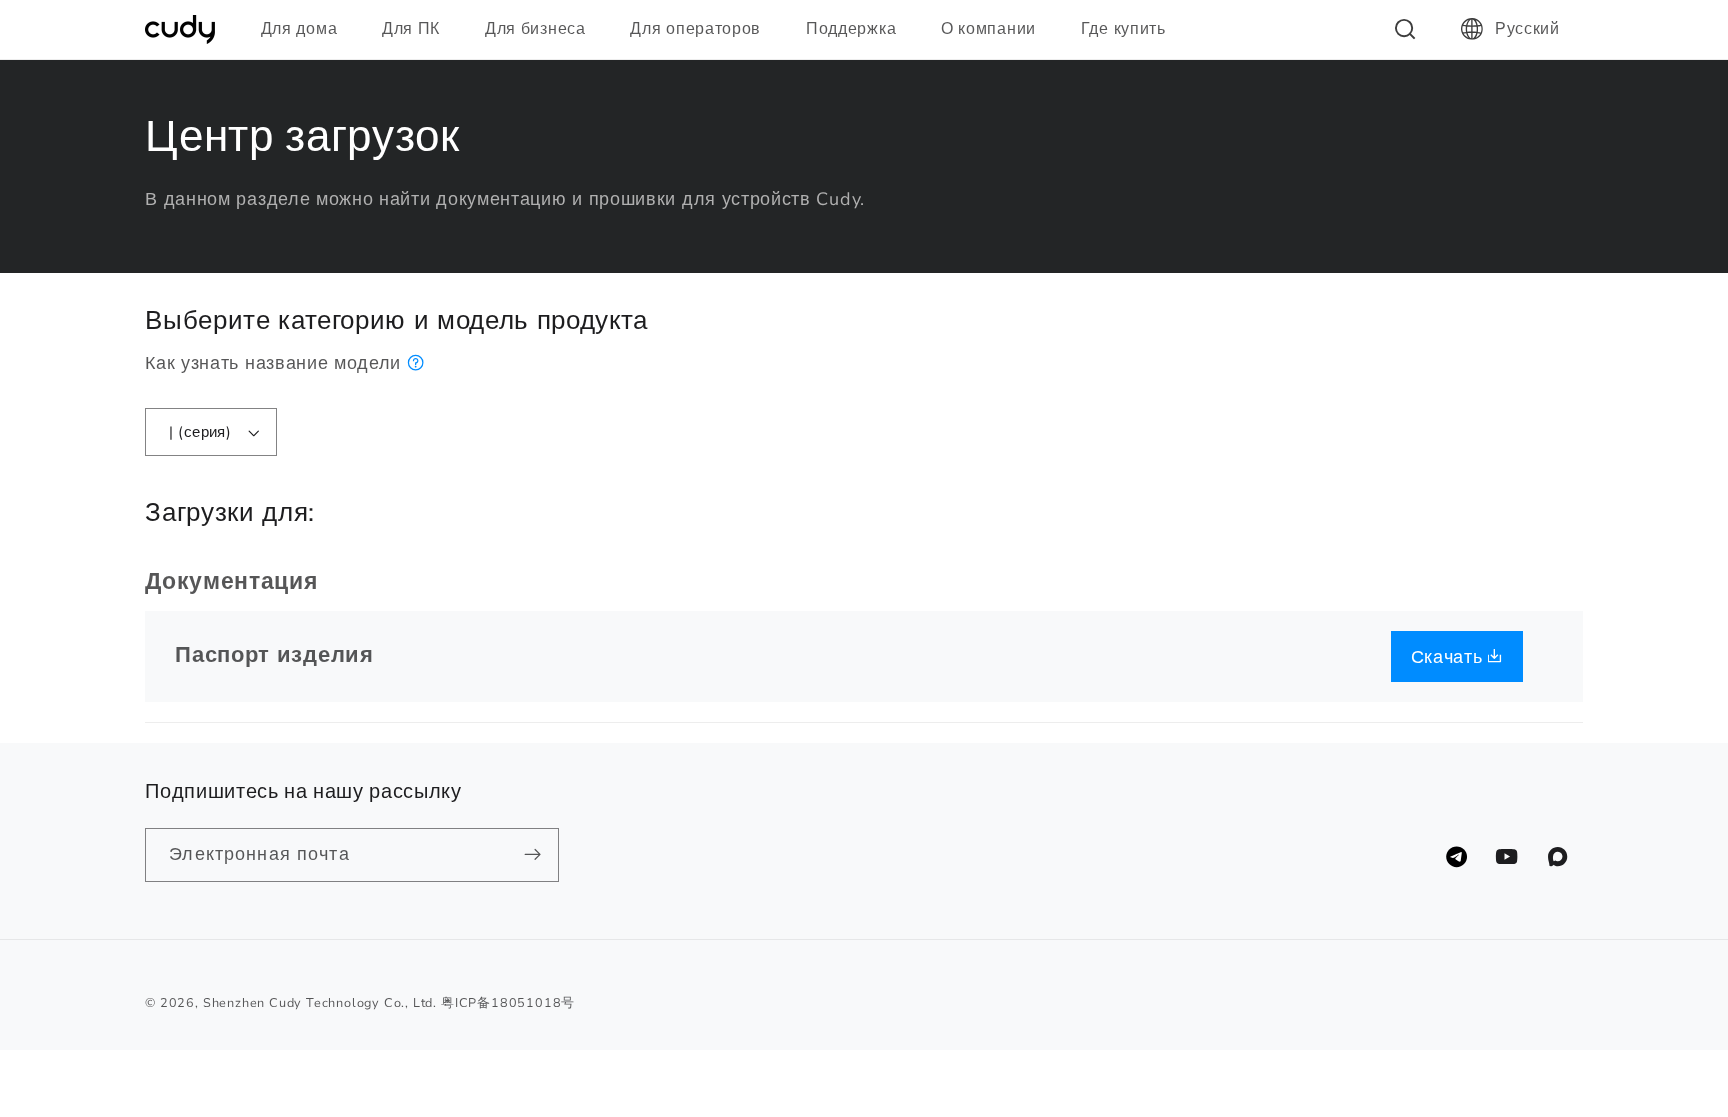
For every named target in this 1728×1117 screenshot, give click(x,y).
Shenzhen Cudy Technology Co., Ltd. (320, 1002)
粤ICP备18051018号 (508, 1002)
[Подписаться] (533, 855)
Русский (1527, 29)
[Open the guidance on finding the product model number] (416, 362)
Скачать (1450, 656)
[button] (307, 29)
